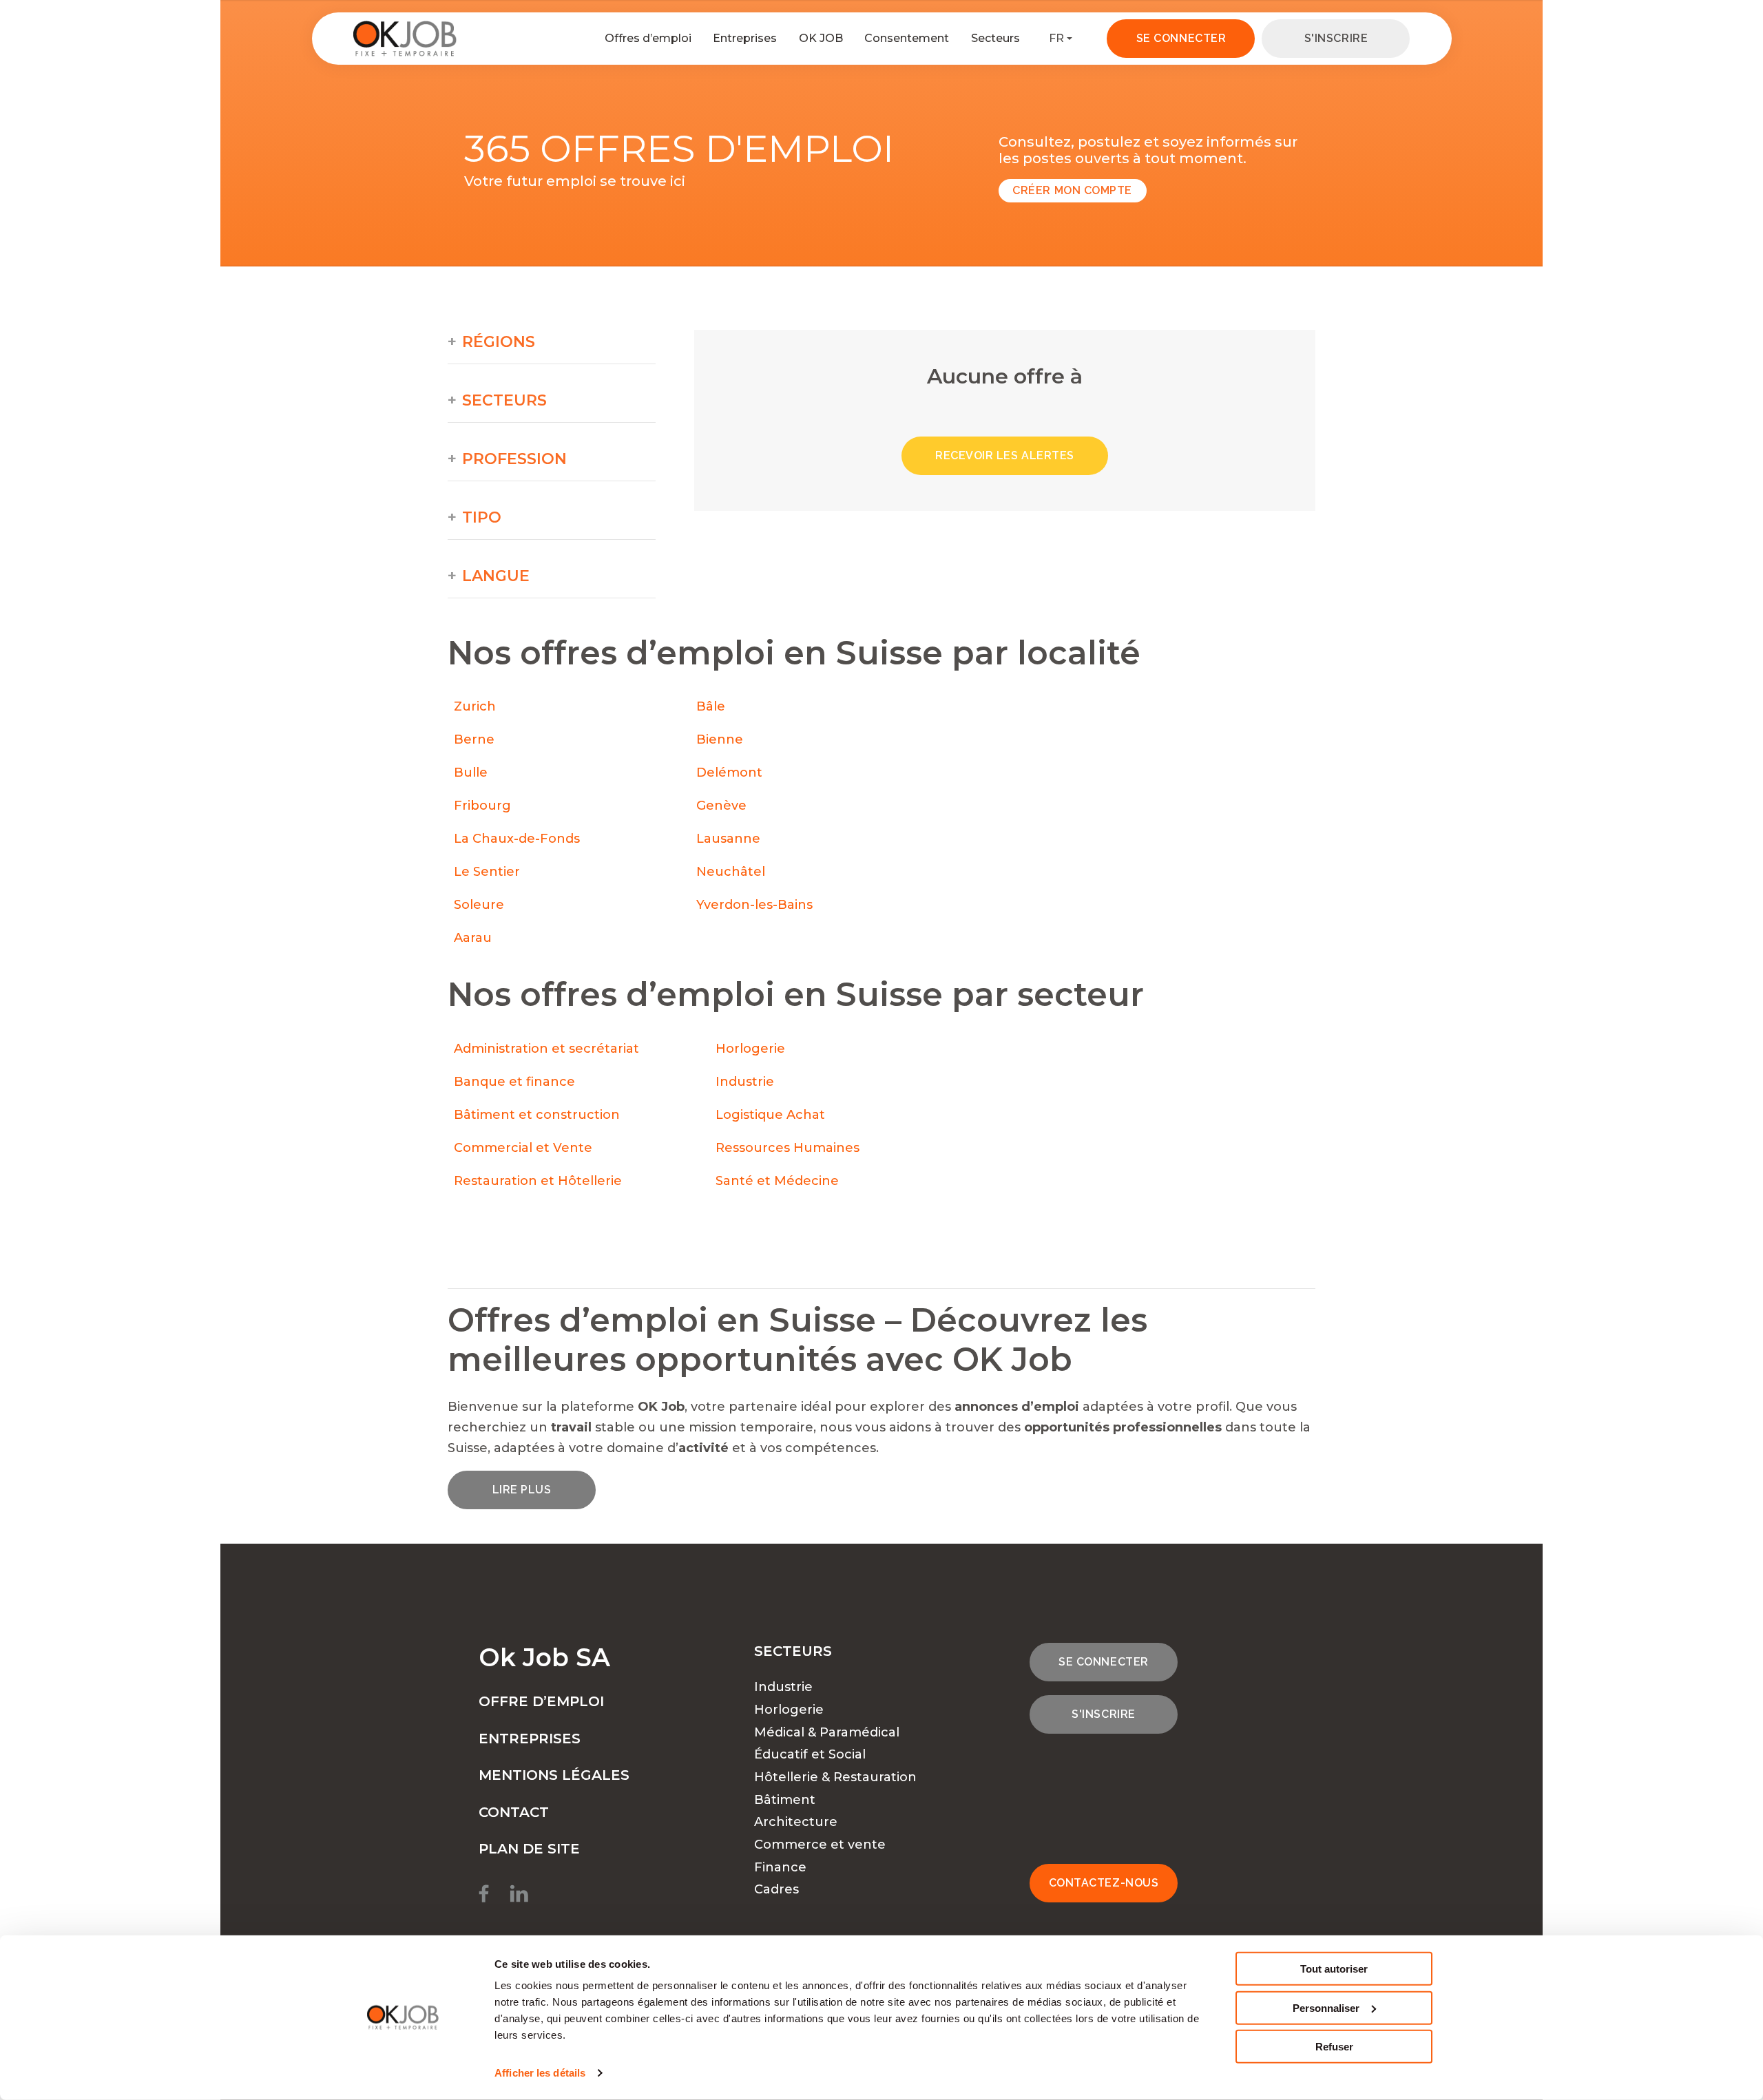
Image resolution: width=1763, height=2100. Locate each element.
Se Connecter (1181, 38)
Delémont (729, 773)
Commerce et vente (820, 1845)
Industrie (745, 1082)
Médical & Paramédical (827, 1732)
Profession (514, 459)
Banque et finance (514, 1082)
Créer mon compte (1072, 190)
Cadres (776, 1889)
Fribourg (482, 806)
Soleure (479, 905)
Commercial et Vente (523, 1148)
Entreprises (745, 38)
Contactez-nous (1104, 1883)
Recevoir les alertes (1005, 455)
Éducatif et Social (810, 1754)
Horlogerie (750, 1049)
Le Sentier (487, 872)
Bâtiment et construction (537, 1115)
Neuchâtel (731, 872)
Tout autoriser (1334, 1969)
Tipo (482, 518)
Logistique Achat (772, 1115)
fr (1056, 38)
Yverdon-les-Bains (754, 905)
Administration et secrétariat (546, 1049)
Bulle (471, 773)
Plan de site (529, 1849)
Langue (496, 576)
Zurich (475, 706)
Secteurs (995, 38)
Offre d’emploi (541, 1701)
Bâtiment (785, 1800)
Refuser (1334, 2047)
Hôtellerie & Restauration (835, 1777)
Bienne (720, 739)
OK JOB (821, 38)
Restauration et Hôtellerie (538, 1181)
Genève (721, 806)
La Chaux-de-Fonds (517, 839)
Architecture (796, 1822)
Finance (780, 1867)
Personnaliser (1326, 2007)
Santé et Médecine (779, 1181)
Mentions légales (554, 1775)
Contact (514, 1812)
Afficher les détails (540, 2073)
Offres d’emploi (648, 38)
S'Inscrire (1336, 38)
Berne (474, 739)
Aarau (473, 938)
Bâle (711, 706)
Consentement (907, 38)
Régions (499, 342)
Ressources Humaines (787, 1148)
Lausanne (728, 839)
